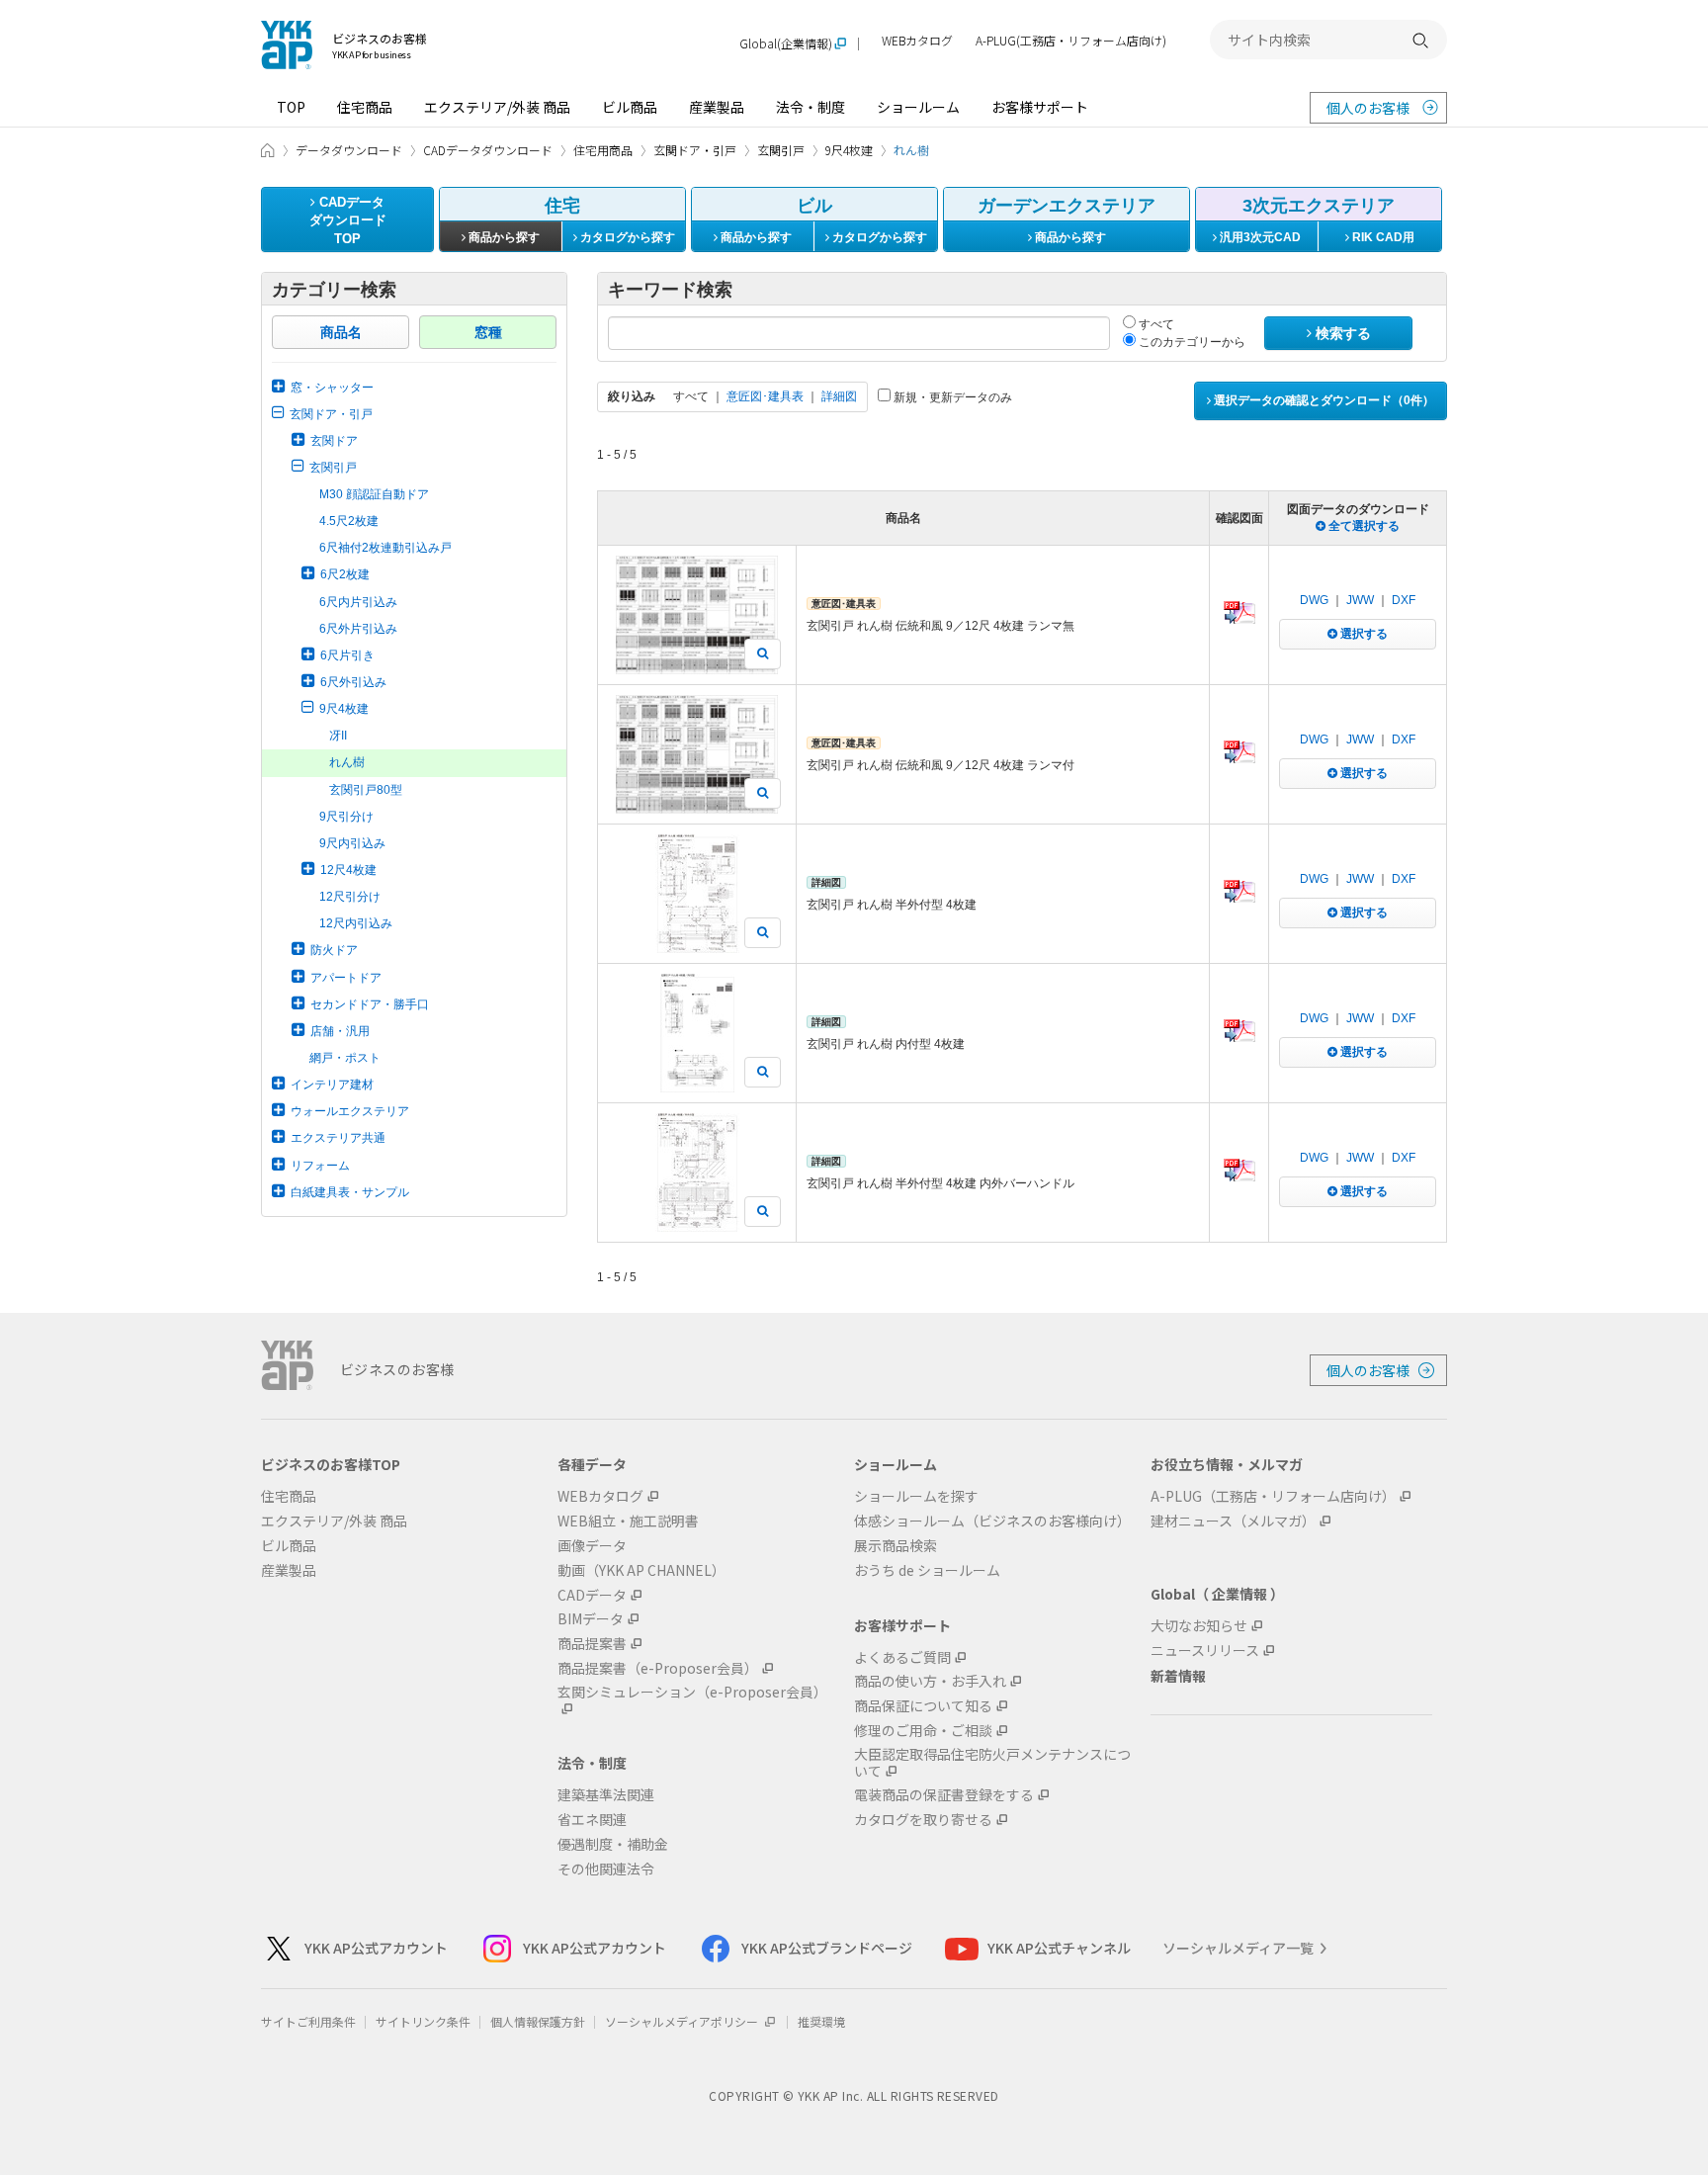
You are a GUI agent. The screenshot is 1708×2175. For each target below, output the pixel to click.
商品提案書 (592, 1644)
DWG (1314, 600)
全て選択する (1363, 526)
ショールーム (918, 107)
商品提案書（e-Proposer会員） (658, 1668)
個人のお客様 (1368, 108)
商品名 (341, 332)
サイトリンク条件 (423, 2021)
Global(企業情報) (786, 44)
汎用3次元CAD (1259, 237)
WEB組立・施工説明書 (628, 1521)
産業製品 (717, 107)
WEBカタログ (917, 41)
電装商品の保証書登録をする (944, 1795)
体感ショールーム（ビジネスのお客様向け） (992, 1521)
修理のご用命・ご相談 (923, 1731)
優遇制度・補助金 (613, 1844)
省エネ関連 (592, 1820)
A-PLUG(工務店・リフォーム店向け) (1071, 41)
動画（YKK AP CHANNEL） (641, 1570)
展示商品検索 (896, 1546)
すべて (1155, 324)
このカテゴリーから (1191, 342)
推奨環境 (821, 2021)
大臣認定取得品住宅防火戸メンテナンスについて (992, 1763)
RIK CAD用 (1382, 237)
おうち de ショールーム (927, 1570)
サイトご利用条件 (308, 2021)
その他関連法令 (606, 1869)
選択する (1363, 634)
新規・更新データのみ (951, 397)
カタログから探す (626, 237)
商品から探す (503, 237)
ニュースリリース (1205, 1651)
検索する (1341, 333)
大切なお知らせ (1199, 1626)
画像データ (592, 1546)
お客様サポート (1040, 107)
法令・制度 (811, 107)
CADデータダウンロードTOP (348, 220)
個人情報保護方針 (538, 2021)
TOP (291, 107)
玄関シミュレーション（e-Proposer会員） (692, 1693)
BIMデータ (591, 1619)
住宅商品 (365, 107)
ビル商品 (630, 107)
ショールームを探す (916, 1496)
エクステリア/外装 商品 (497, 107)
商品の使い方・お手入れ (930, 1681)
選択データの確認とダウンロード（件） (1323, 400)
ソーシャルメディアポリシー (683, 2021)
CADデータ (592, 1595)
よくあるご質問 (902, 1657)
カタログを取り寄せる (923, 1820)
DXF (1404, 600)
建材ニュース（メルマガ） (1233, 1521)
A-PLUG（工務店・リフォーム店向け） (1273, 1496)
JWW (1360, 600)
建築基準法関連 (606, 1795)
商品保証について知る (923, 1706)
